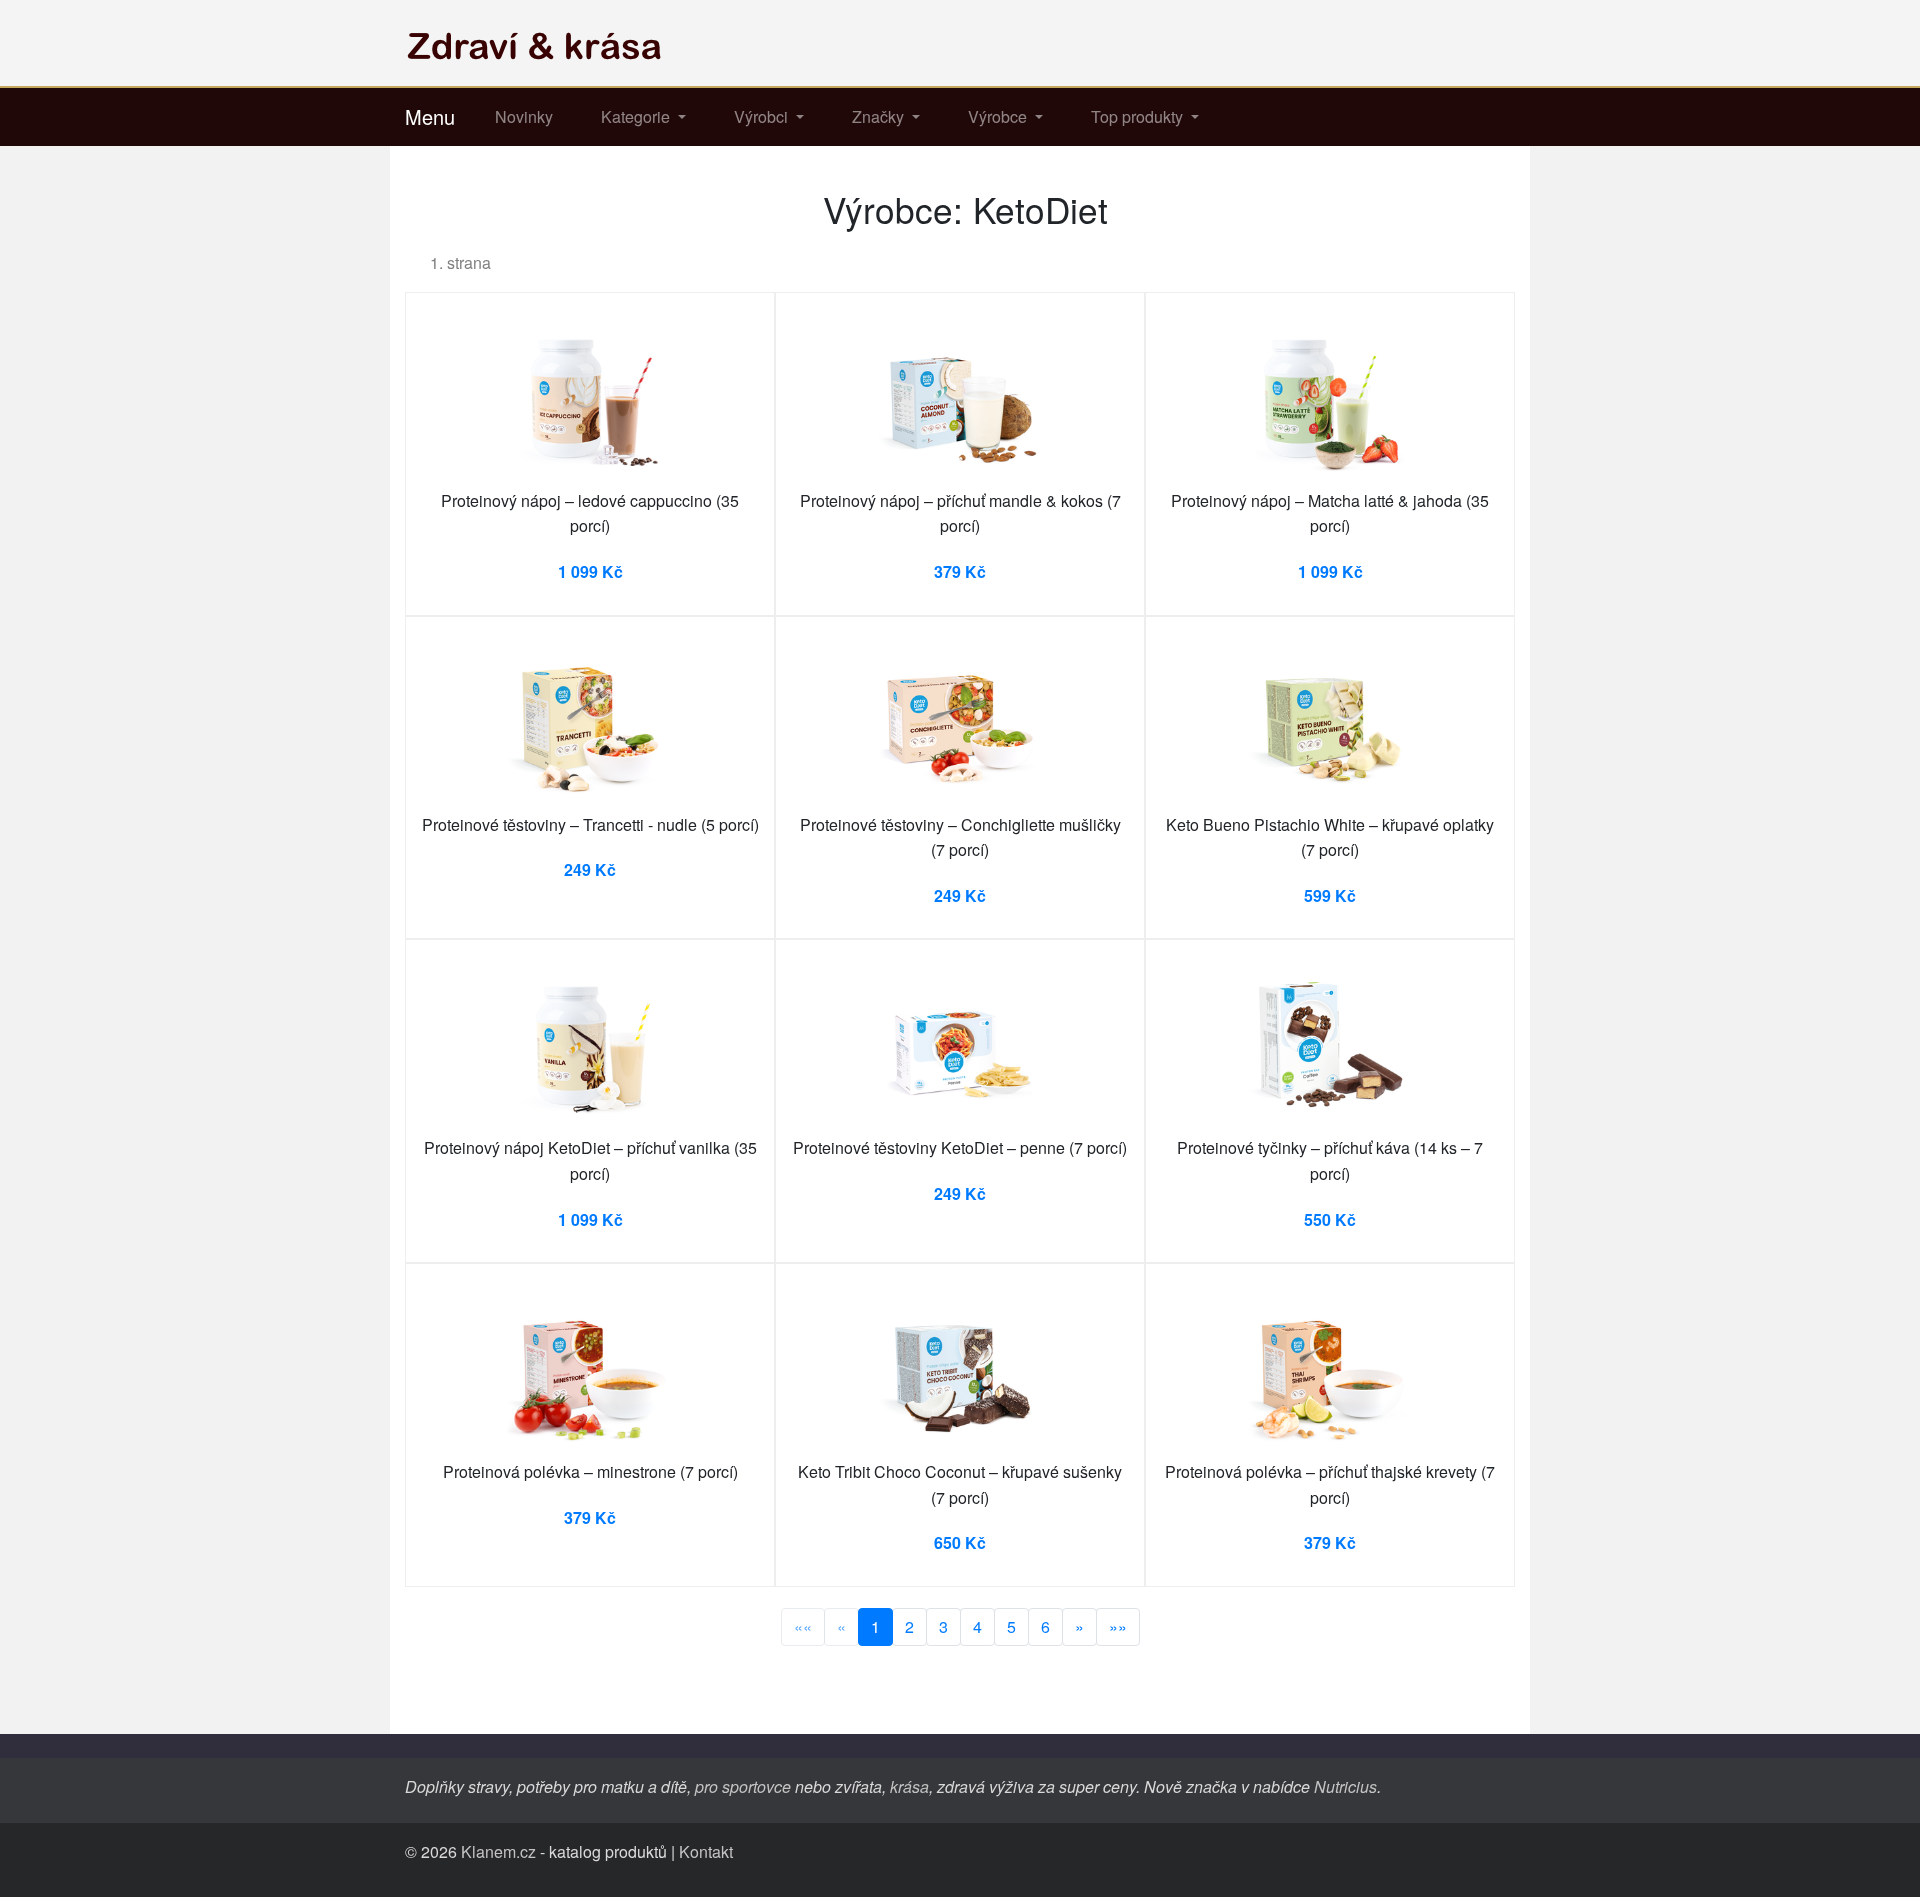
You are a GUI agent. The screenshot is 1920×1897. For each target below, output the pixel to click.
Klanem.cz (498, 1851)
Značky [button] (880, 116)
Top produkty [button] (1139, 116)
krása (909, 1786)
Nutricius (1345, 1786)
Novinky (524, 116)
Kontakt (706, 1851)
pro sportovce (743, 1786)
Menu (430, 116)
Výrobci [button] (763, 116)
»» (1118, 1626)
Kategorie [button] (637, 116)
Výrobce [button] (999, 116)
